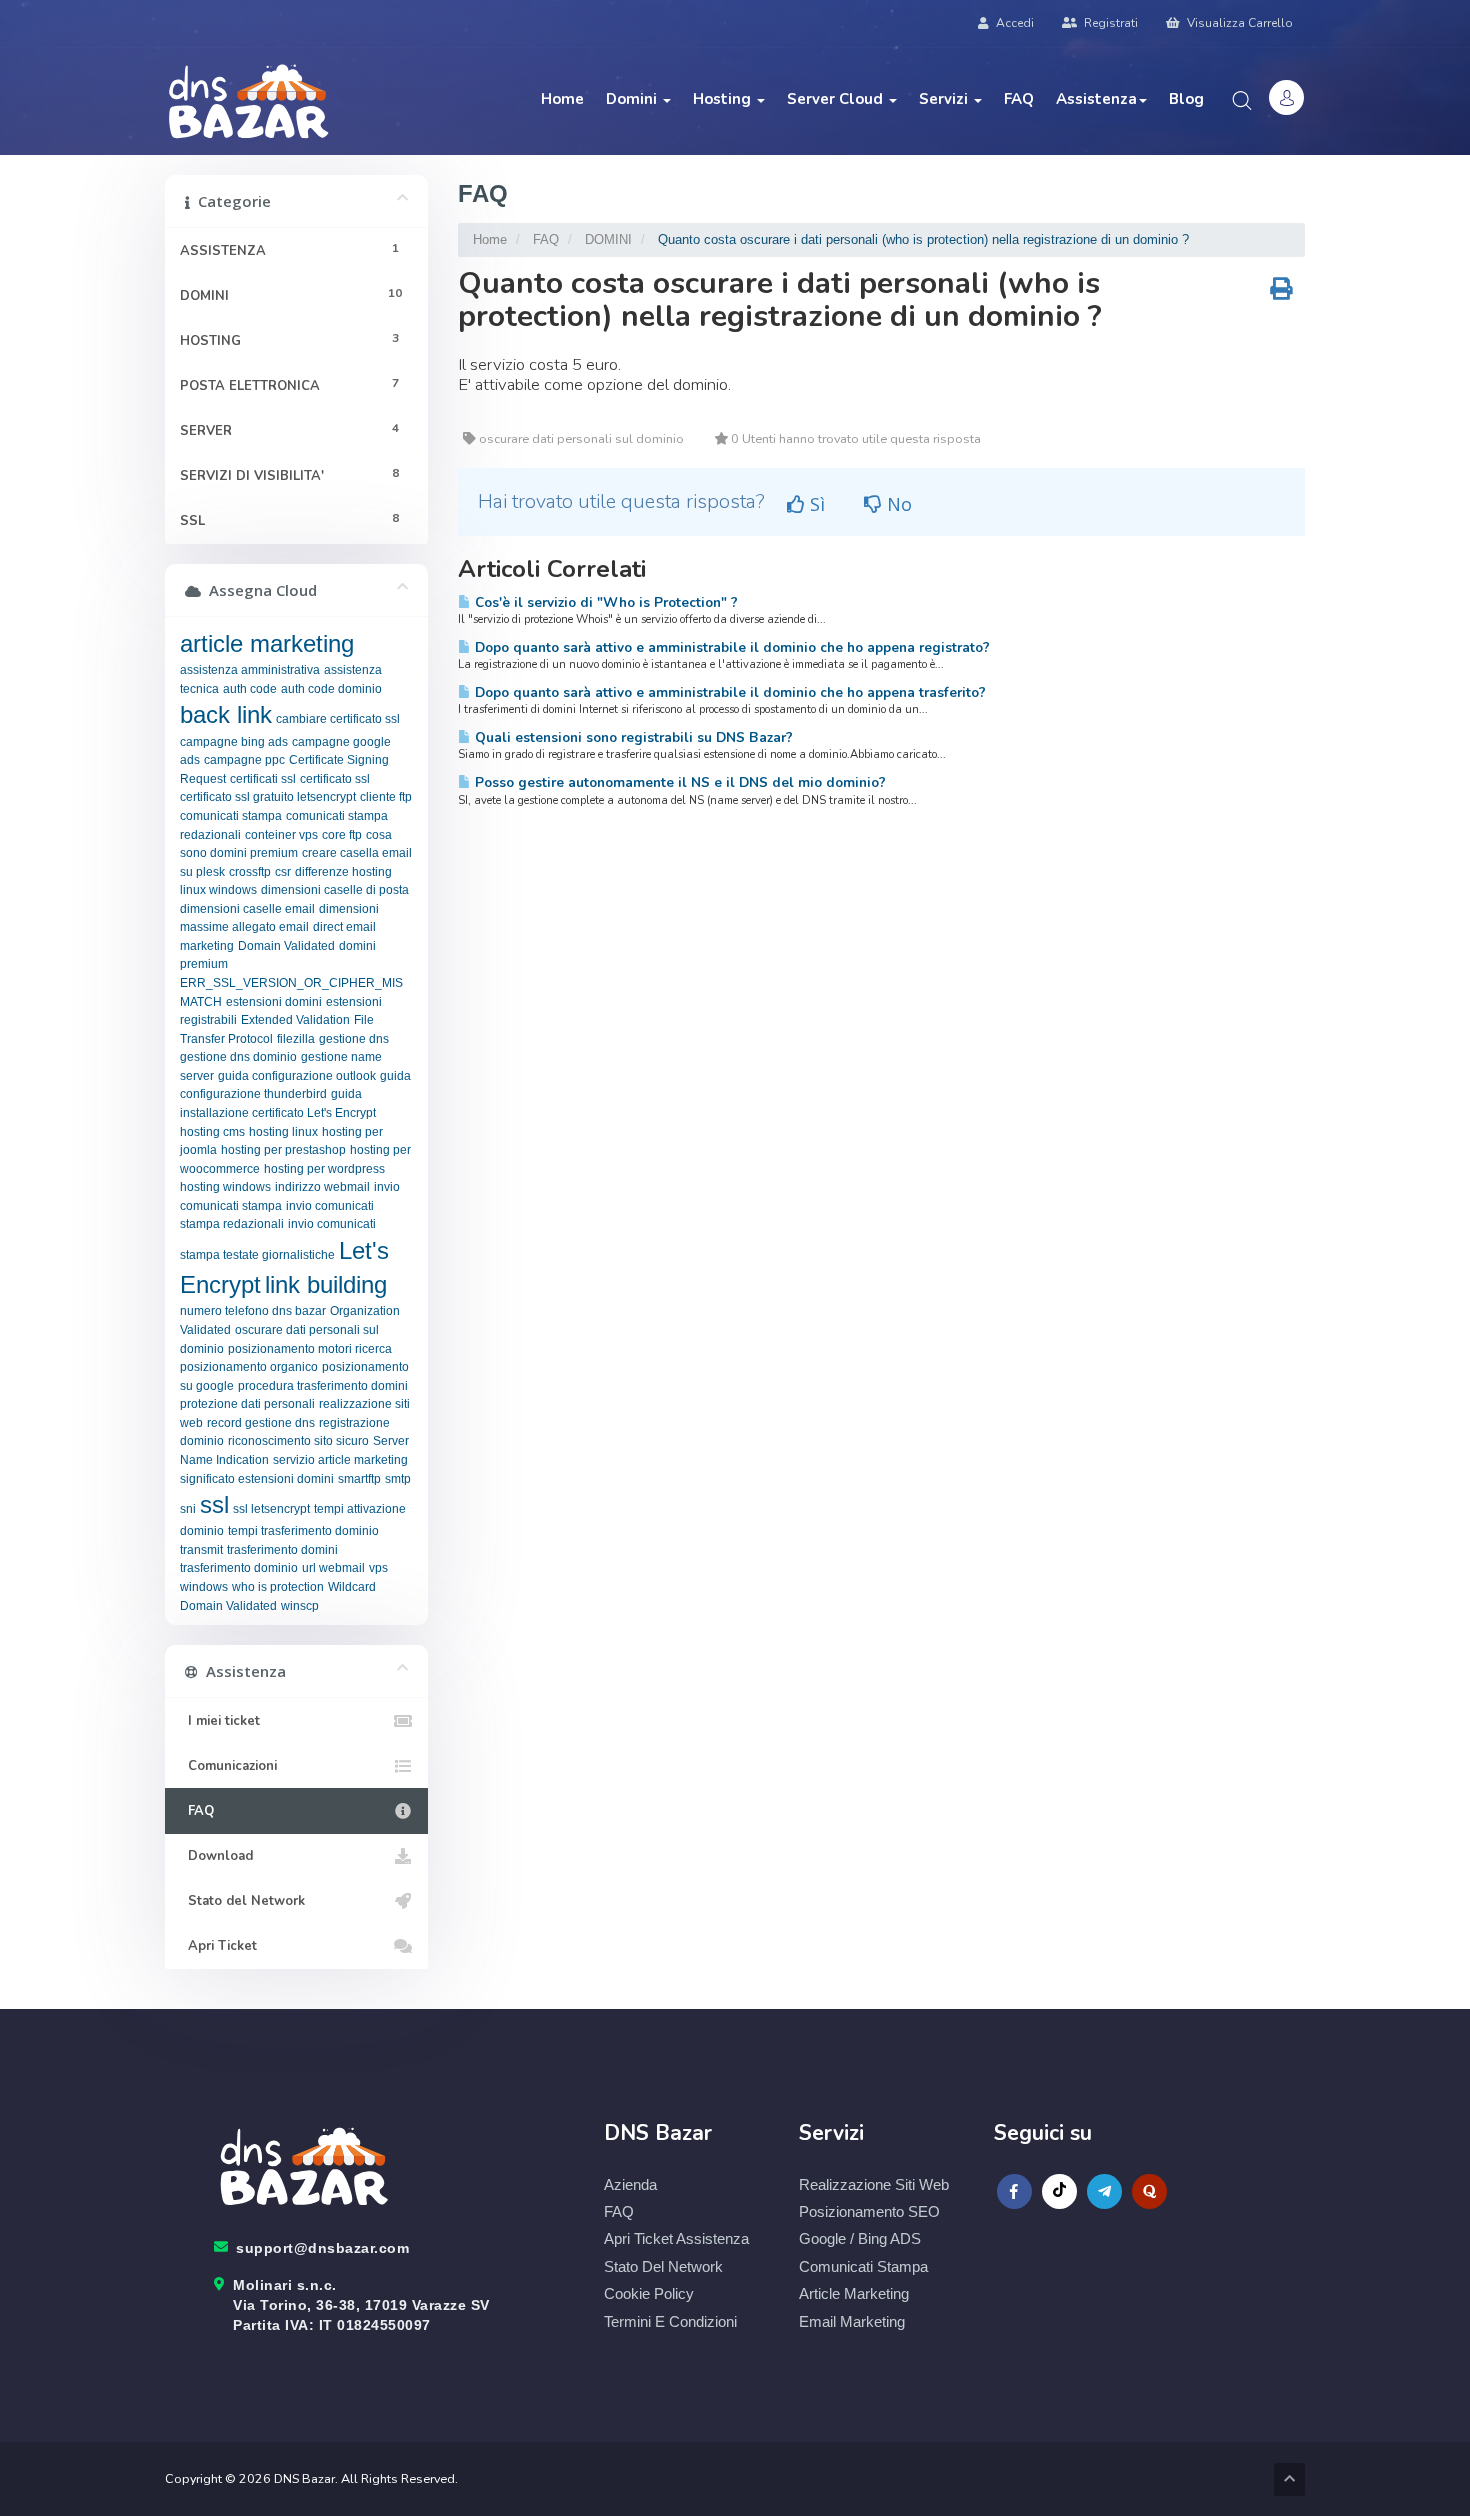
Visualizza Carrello (1238, 23)
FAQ (1019, 99)
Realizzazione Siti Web (874, 2184)
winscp (300, 1606)
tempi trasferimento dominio (303, 1531)
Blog (1186, 99)
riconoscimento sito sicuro (298, 1441)
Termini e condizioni (670, 2321)
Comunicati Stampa (863, 2266)
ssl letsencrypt (271, 1509)
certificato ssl (335, 779)
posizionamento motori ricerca (310, 1349)
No (897, 504)
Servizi (945, 99)
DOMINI (608, 239)
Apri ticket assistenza (676, 2238)
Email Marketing (852, 2321)
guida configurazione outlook (297, 1076)
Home (562, 99)
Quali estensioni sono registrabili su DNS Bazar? (632, 737)
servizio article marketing (340, 1460)
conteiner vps (281, 835)
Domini (633, 99)
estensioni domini (274, 1002)
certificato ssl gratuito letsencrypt (268, 797)
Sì (815, 504)
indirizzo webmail (322, 1187)
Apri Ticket (218, 1946)
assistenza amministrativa (250, 670)
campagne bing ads (234, 742)
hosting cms (212, 1132)
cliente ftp (386, 797)
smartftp (359, 1479)
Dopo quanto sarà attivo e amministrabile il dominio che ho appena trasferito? (728, 692)
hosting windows (225, 1187)
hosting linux (283, 1132)
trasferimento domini (282, 1550)
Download (216, 1856)
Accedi (1013, 23)
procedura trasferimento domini (323, 1386)
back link (226, 714)
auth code (250, 689)
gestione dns (354, 1039)
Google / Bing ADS (860, 2238)
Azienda (630, 2184)
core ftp (342, 835)
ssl (214, 1504)
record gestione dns (261, 1423)
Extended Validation (295, 1020)
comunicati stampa (231, 816)
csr (283, 872)
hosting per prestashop (283, 1150)
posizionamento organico (249, 1367)
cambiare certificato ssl (338, 719)
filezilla (296, 1039)
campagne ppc (244, 760)
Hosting (724, 99)
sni (188, 1509)
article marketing (267, 643)
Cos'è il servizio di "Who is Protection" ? (604, 602)
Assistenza (1096, 99)
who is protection (278, 1587)
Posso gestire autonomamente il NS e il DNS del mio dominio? (678, 782)
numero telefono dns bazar (253, 1311)
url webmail (333, 1568)
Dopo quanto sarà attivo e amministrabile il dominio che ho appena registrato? (730, 647)
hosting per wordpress (324, 1169)
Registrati (1109, 23)
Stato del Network (242, 1901)
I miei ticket (220, 1721)
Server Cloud (837, 99)
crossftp (250, 872)
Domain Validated (286, 946)
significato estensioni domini (257, 1479)
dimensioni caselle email (247, 909)
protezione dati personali (247, 1404)
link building (326, 1284)
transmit (201, 1550)
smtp (398, 1479)
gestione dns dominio (238, 1057)
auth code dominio (331, 689)
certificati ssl (263, 779)
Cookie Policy (649, 2293)
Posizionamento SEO (869, 2211)
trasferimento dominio (239, 1568)
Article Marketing (854, 2293)
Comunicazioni (228, 1766)
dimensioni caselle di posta (335, 890)
